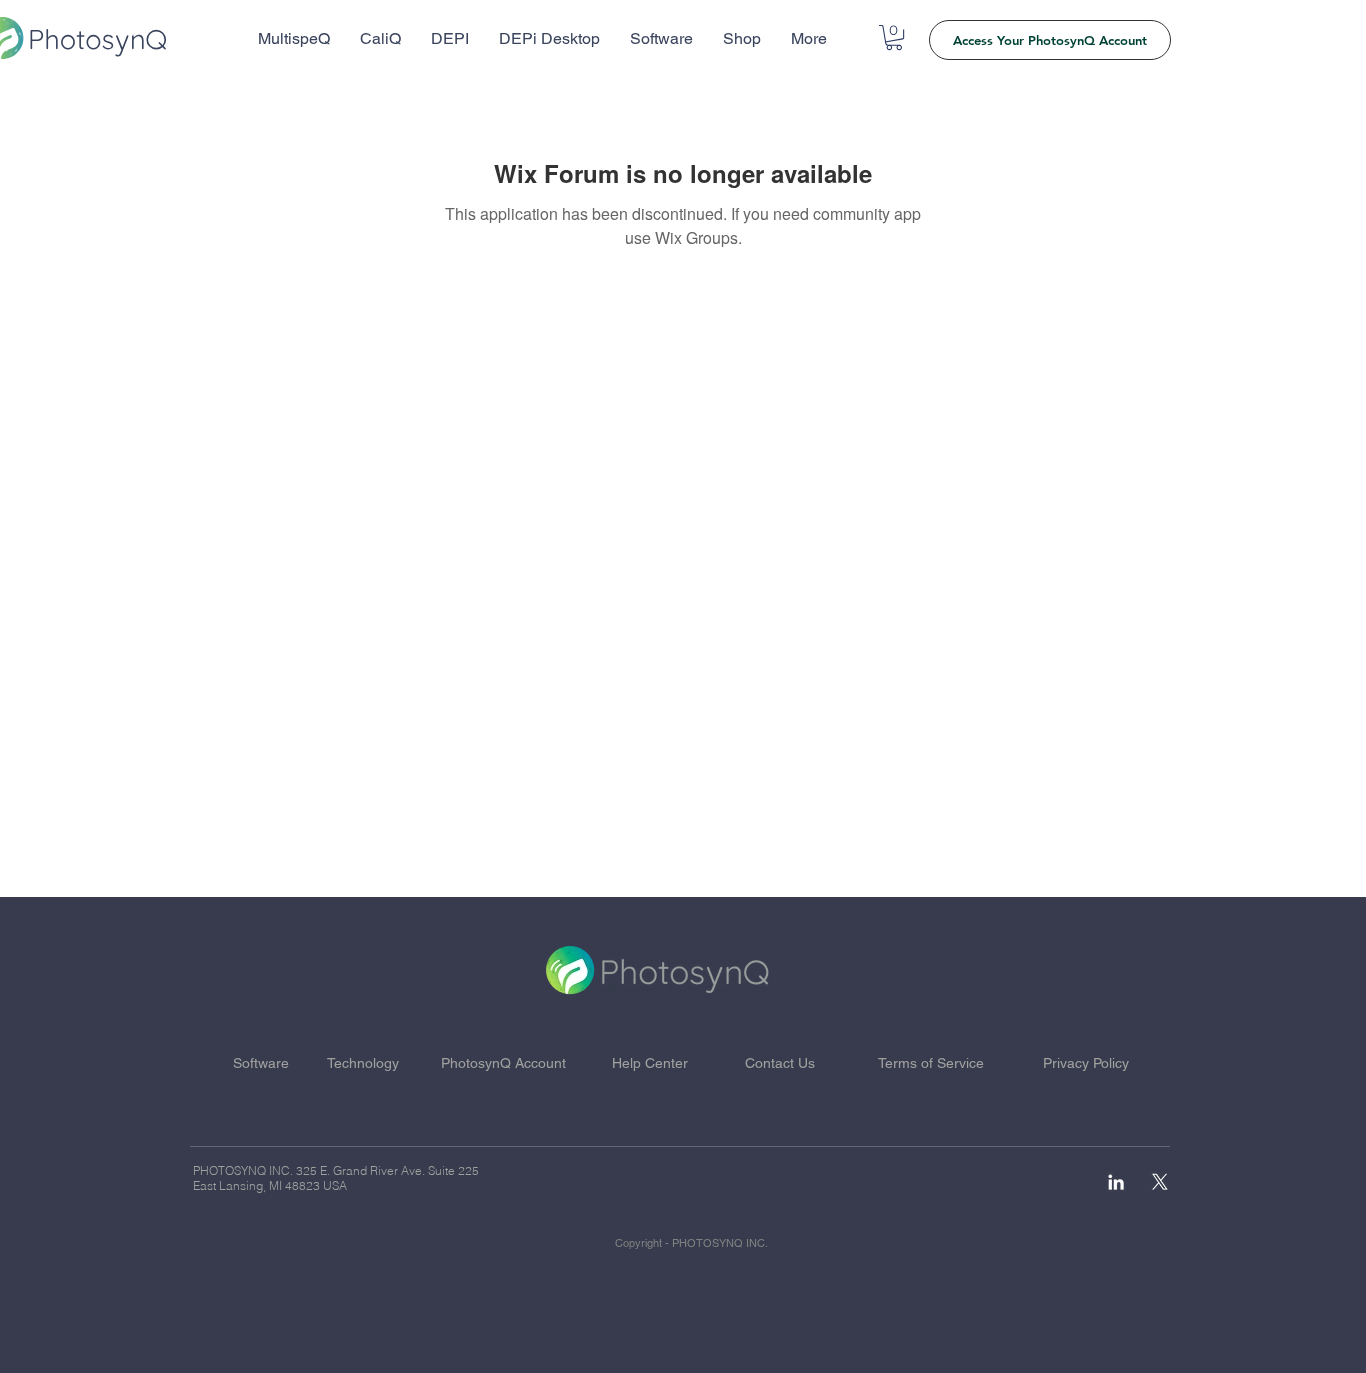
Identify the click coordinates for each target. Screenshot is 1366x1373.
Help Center (650, 1063)
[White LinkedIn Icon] (1116, 1182)
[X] (1160, 1182)
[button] (894, 37)
